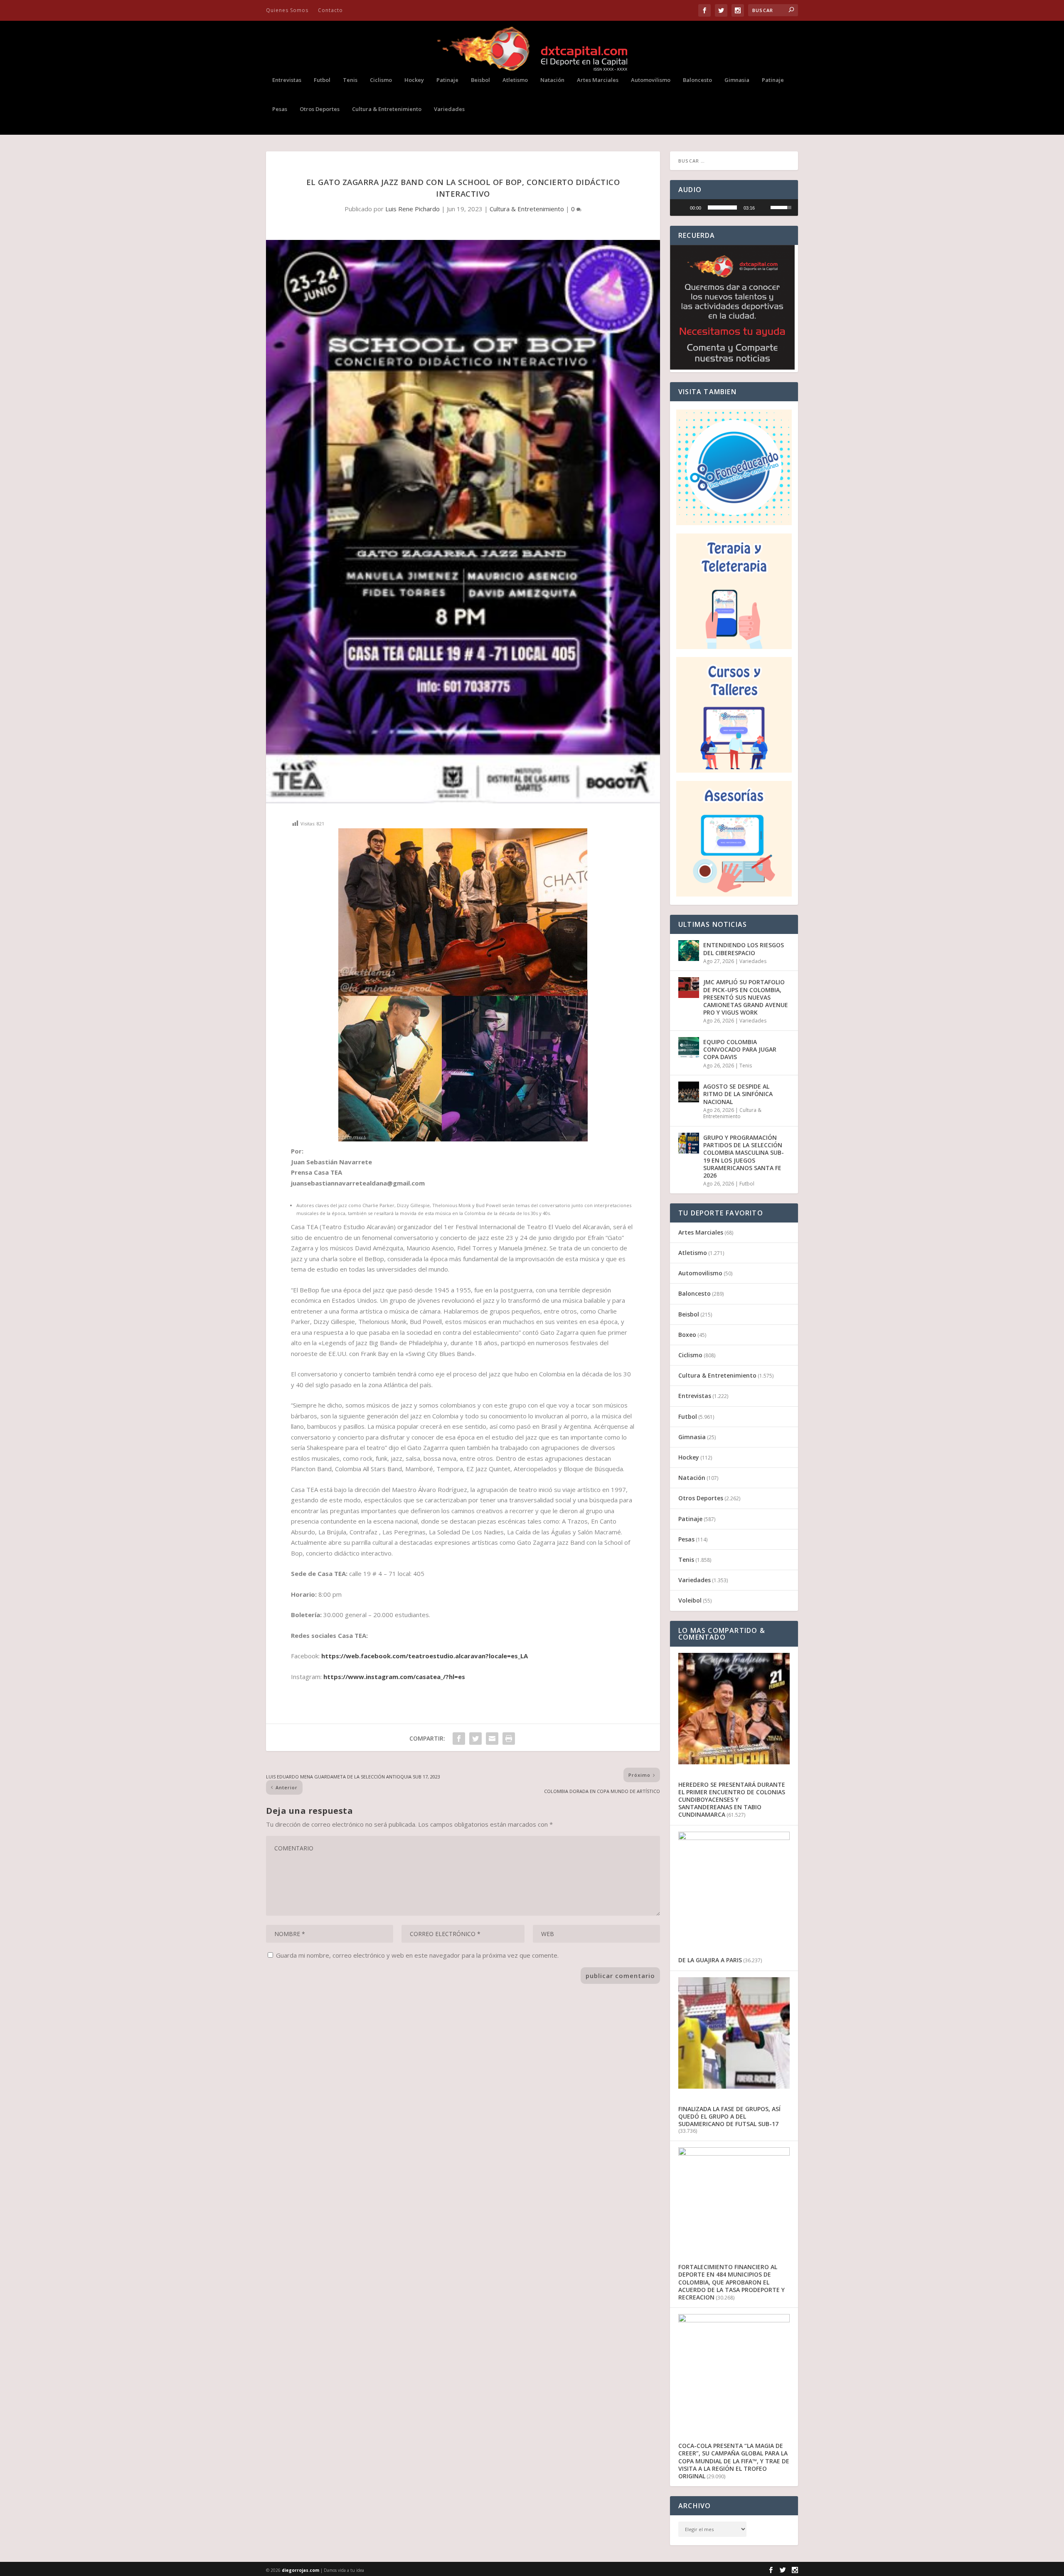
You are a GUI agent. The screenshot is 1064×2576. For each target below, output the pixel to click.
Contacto (330, 10)
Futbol (322, 80)
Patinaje (447, 80)
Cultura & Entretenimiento (387, 109)
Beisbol (480, 80)
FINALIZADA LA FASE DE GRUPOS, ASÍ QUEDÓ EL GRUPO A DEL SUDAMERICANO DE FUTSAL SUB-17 (729, 2116)
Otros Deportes (320, 109)
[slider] (722, 207)
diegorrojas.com (300, 2570)
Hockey (414, 80)
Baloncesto (697, 80)
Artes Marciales (598, 80)
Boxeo (687, 1335)
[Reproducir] (681, 207)
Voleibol (690, 1600)
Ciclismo (381, 80)
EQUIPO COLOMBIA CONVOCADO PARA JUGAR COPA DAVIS (740, 1049)
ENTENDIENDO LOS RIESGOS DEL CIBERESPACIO (744, 949)
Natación (552, 80)
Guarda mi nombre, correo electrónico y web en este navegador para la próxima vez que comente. (417, 1955)
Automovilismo (651, 80)
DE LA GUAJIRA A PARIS (710, 1960)
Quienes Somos (287, 10)
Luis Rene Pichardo (413, 209)
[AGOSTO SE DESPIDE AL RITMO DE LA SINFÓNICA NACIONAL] (689, 1092)
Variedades (449, 109)
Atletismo (515, 80)
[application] (734, 207)
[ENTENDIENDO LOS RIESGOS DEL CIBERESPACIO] (689, 951)
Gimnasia (737, 80)
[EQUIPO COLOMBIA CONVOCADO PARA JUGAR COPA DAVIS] (689, 1047)
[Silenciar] (764, 207)
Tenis (350, 80)
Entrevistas (287, 80)
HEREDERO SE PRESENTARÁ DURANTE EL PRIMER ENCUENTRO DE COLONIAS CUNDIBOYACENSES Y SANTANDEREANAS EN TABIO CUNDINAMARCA (732, 1800)
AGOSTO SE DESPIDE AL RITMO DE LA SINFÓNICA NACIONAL (738, 1094)
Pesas (280, 109)
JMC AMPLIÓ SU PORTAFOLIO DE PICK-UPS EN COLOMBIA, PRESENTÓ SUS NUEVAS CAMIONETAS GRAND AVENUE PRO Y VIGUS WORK (746, 997)
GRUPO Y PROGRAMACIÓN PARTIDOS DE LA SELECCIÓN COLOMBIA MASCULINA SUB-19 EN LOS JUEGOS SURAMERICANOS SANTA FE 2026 (744, 1156)
